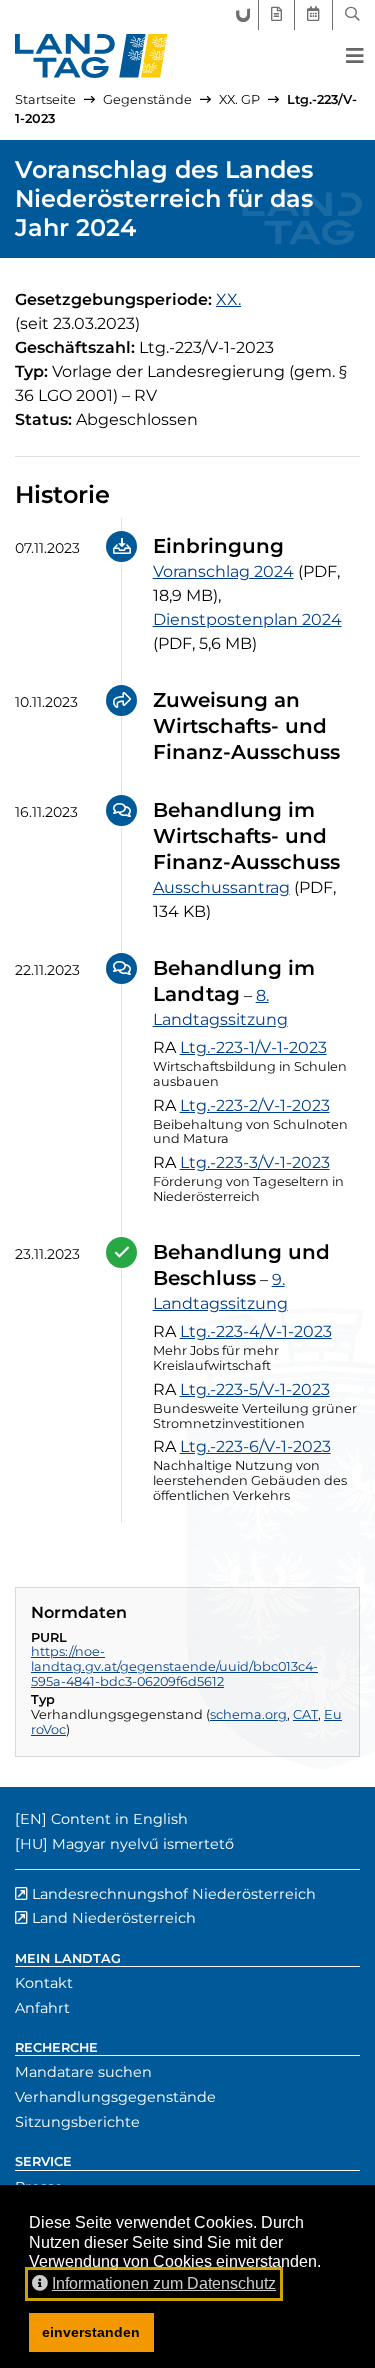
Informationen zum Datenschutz (164, 2283)
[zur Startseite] (91, 56)
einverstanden (91, 2332)
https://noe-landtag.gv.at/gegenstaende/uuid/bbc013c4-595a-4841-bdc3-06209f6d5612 (174, 1666)
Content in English (119, 1819)
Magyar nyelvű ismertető (143, 1844)
